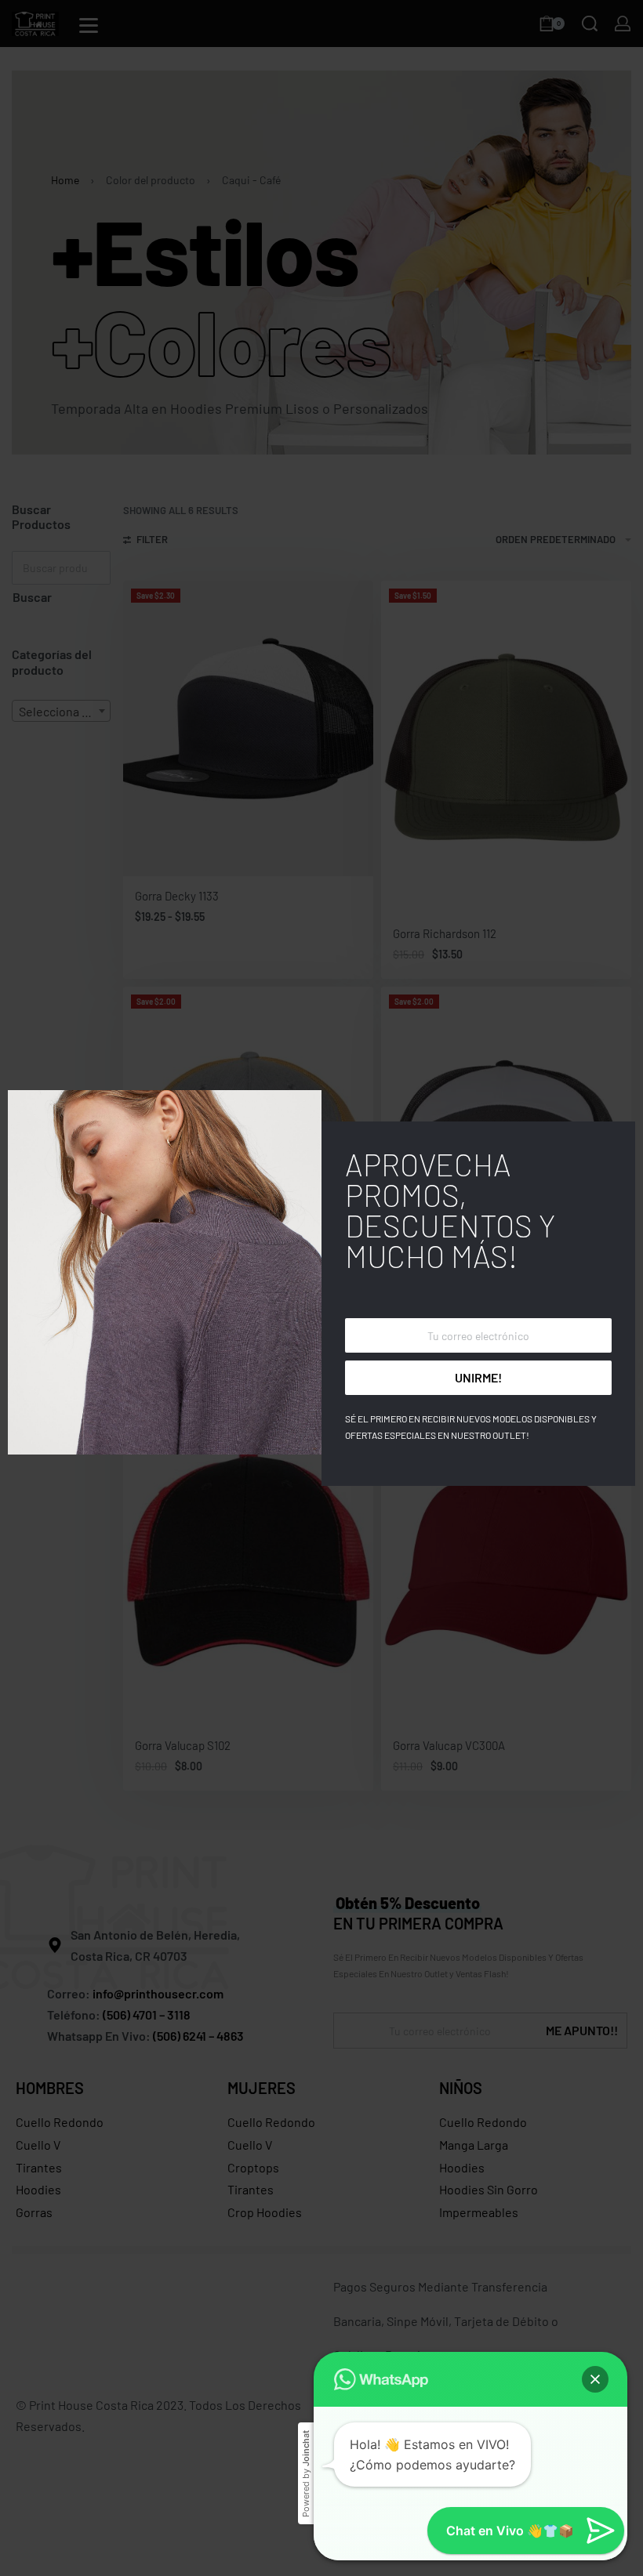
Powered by (306, 2474)
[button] (595, 2379)
